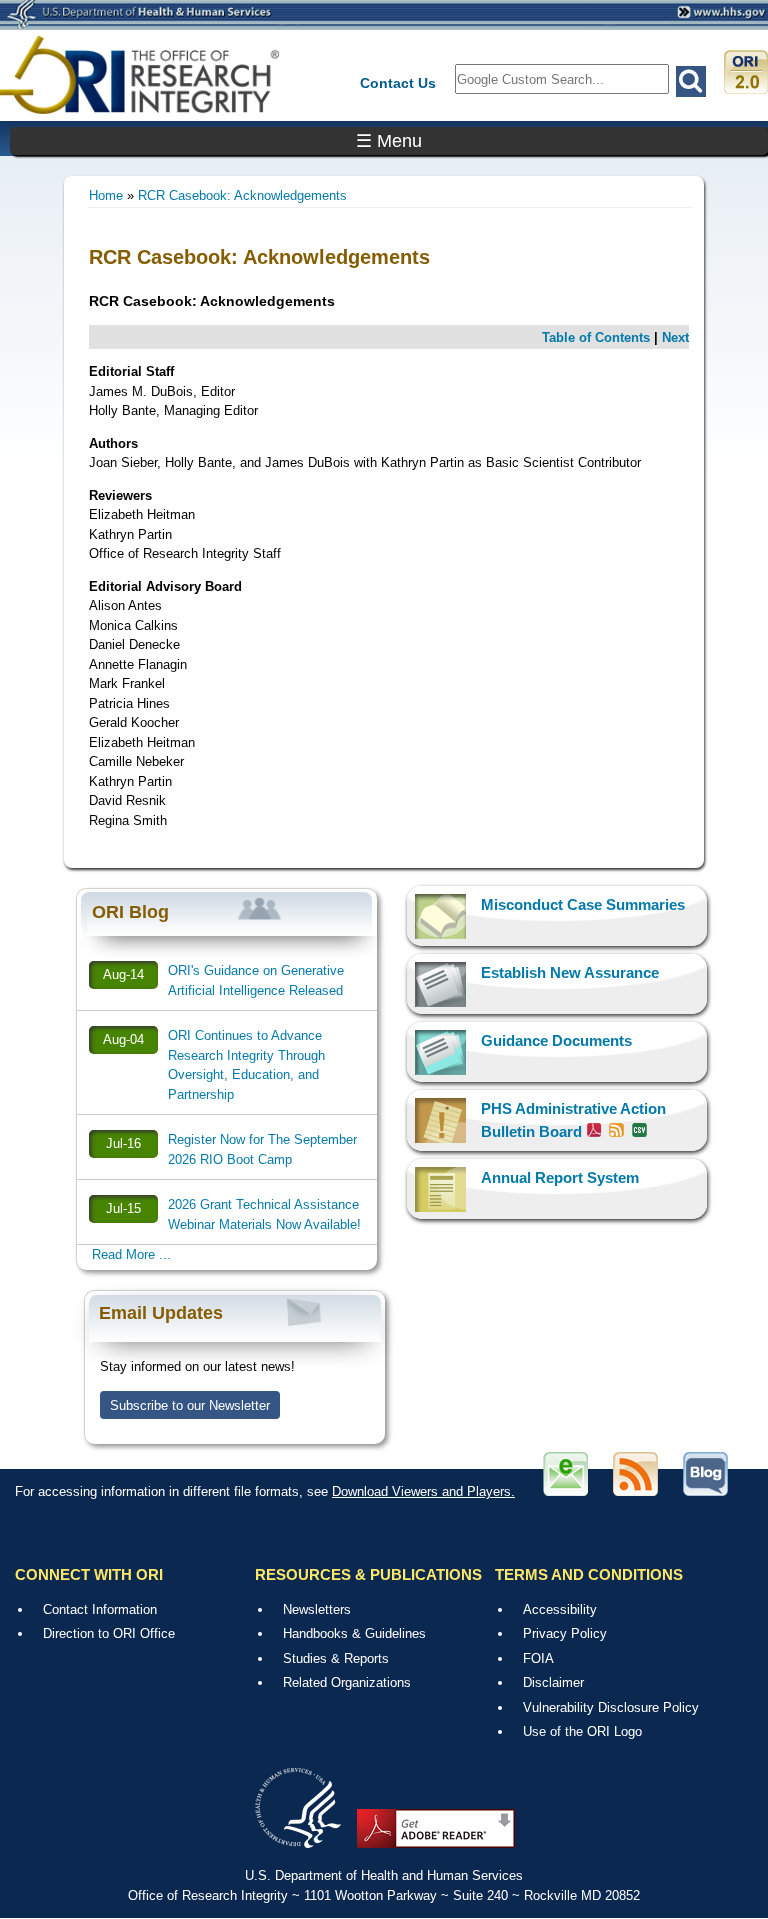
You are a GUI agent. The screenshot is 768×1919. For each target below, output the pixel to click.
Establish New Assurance (570, 972)
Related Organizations (347, 1682)
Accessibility (560, 1609)
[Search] (691, 81)
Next (675, 337)
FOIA (538, 1658)
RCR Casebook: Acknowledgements (242, 195)
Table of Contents (596, 337)
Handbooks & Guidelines (354, 1633)
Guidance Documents (556, 1040)
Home (106, 195)
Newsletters (317, 1609)
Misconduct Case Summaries (583, 904)
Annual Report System (560, 1177)
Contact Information (100, 1609)
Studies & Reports (336, 1658)
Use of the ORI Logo (582, 1731)
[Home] (140, 74)
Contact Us (398, 83)
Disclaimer (553, 1682)
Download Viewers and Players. (423, 1491)
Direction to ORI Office (109, 1633)
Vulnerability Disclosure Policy (611, 1707)
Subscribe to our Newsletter (190, 1405)
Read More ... (131, 1254)
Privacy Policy (565, 1633)
